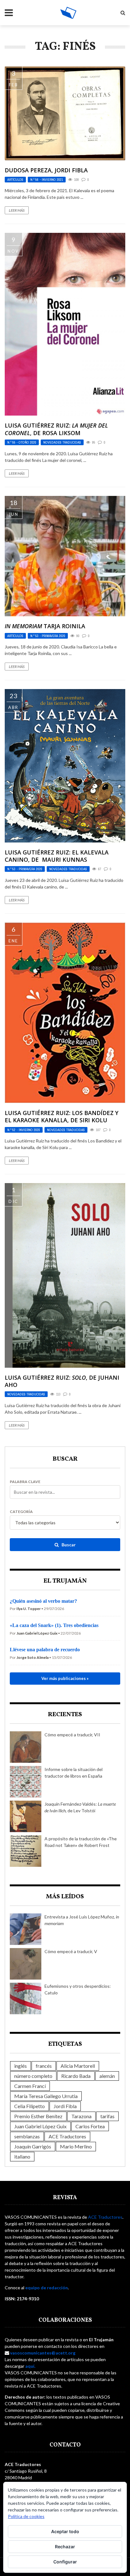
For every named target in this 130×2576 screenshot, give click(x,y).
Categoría (21, 1512)
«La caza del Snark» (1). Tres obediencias (54, 1625)
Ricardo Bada (76, 2076)
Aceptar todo (65, 2531)
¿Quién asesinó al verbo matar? (43, 1601)
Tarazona (81, 2116)
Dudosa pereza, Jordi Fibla (46, 170)
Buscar (68, 1545)
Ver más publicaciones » (65, 1678)
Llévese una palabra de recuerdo (45, 1650)
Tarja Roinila (45, 626)
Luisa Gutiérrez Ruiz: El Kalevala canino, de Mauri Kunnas (57, 856)
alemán (107, 2076)
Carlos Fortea (90, 2126)
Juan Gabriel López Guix (40, 2126)
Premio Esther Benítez (38, 2116)
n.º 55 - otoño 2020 (22, 442)
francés (44, 2066)
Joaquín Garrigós (33, 2146)
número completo (33, 2076)
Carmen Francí (30, 2086)
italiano (22, 2156)
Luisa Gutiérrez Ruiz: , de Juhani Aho (62, 1381)
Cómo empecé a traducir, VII (72, 1735)
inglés (21, 2066)
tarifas (107, 2116)
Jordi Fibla (65, 2106)
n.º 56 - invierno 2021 (47, 180)
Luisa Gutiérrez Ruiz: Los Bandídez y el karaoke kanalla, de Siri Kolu (62, 1116)
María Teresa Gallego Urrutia (46, 2096)
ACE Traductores (67, 2136)
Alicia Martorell (78, 2066)
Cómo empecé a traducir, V (71, 1951)
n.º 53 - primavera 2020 (48, 636)
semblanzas (27, 2136)
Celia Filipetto (30, 2106)
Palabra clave (25, 1482)
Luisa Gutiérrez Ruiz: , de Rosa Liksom (56, 429)
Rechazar (65, 2547)
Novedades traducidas (62, 442)
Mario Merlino (76, 2146)
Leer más (17, 210)
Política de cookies (26, 2516)
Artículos (15, 180)
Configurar (65, 2562)
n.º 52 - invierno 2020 (24, 1130)
